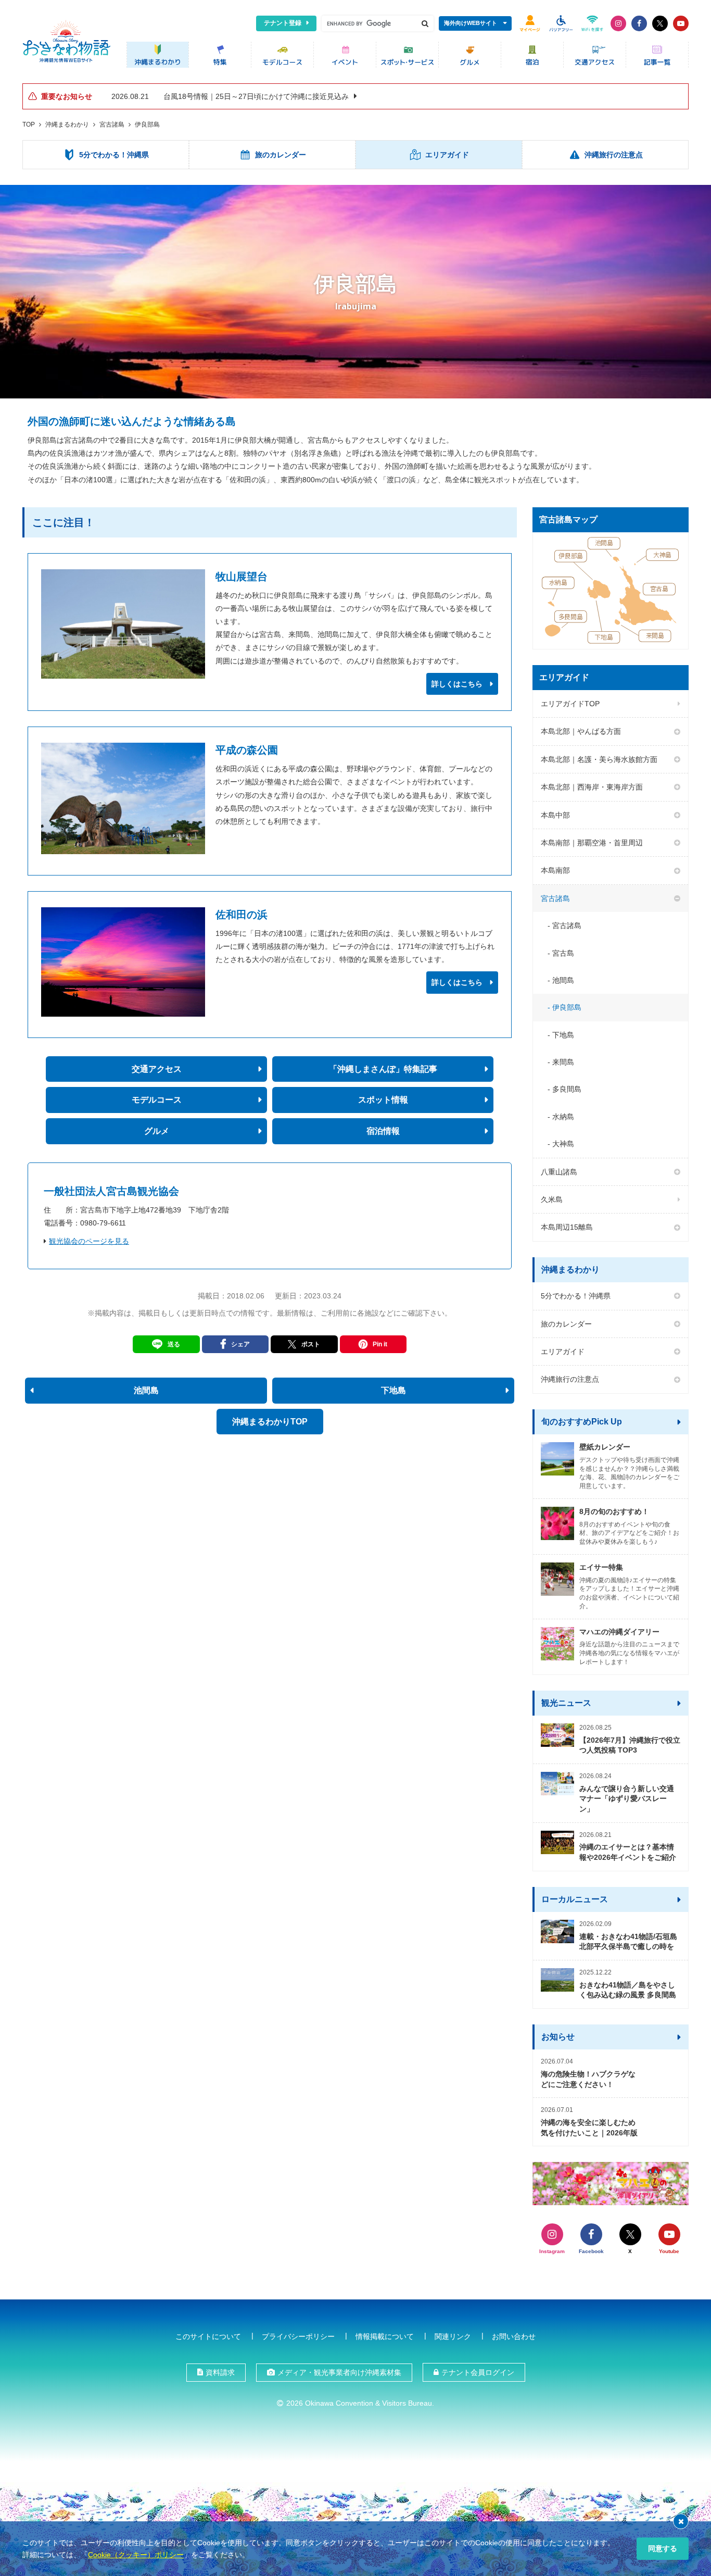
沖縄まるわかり (67, 124)
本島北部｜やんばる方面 (581, 731)
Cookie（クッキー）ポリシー (136, 2555)
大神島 (563, 1144)
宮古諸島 (112, 124)
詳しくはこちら (457, 684)
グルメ (157, 1131)
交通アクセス (157, 1069)
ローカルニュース (575, 1899)
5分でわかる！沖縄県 (576, 1296)
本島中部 (555, 815)
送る (174, 1344)
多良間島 (567, 1089)
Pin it (380, 1344)
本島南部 (555, 870)
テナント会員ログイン (478, 2372)
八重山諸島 (559, 1172)
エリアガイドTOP (570, 704)
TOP (29, 124)
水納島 (563, 1117)
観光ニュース (566, 1703)
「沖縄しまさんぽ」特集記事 (383, 1069)
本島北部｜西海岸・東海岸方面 (592, 787)
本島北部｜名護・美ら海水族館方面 (599, 759)
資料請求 (220, 2372)
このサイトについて (208, 2336)
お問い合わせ (514, 2336)
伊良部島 (147, 124)
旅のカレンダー (566, 1324)
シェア (240, 1344)
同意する (663, 2548)
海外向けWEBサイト (471, 23)
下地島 (563, 1035)
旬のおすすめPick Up (582, 1422)
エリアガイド (563, 1352)
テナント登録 (283, 23)
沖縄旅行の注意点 (570, 1379)
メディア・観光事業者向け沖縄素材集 (339, 2372)
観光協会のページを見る (89, 1241)
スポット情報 (383, 1100)
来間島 (563, 1062)
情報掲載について (385, 2336)
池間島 (563, 980)
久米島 (552, 1199)
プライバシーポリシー (298, 2336)
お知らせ (558, 2037)
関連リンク (453, 2336)
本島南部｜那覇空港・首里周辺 (592, 843)
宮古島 (563, 953)
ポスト (311, 1344)
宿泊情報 (383, 1131)
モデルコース (157, 1100)
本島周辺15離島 (567, 1227)
